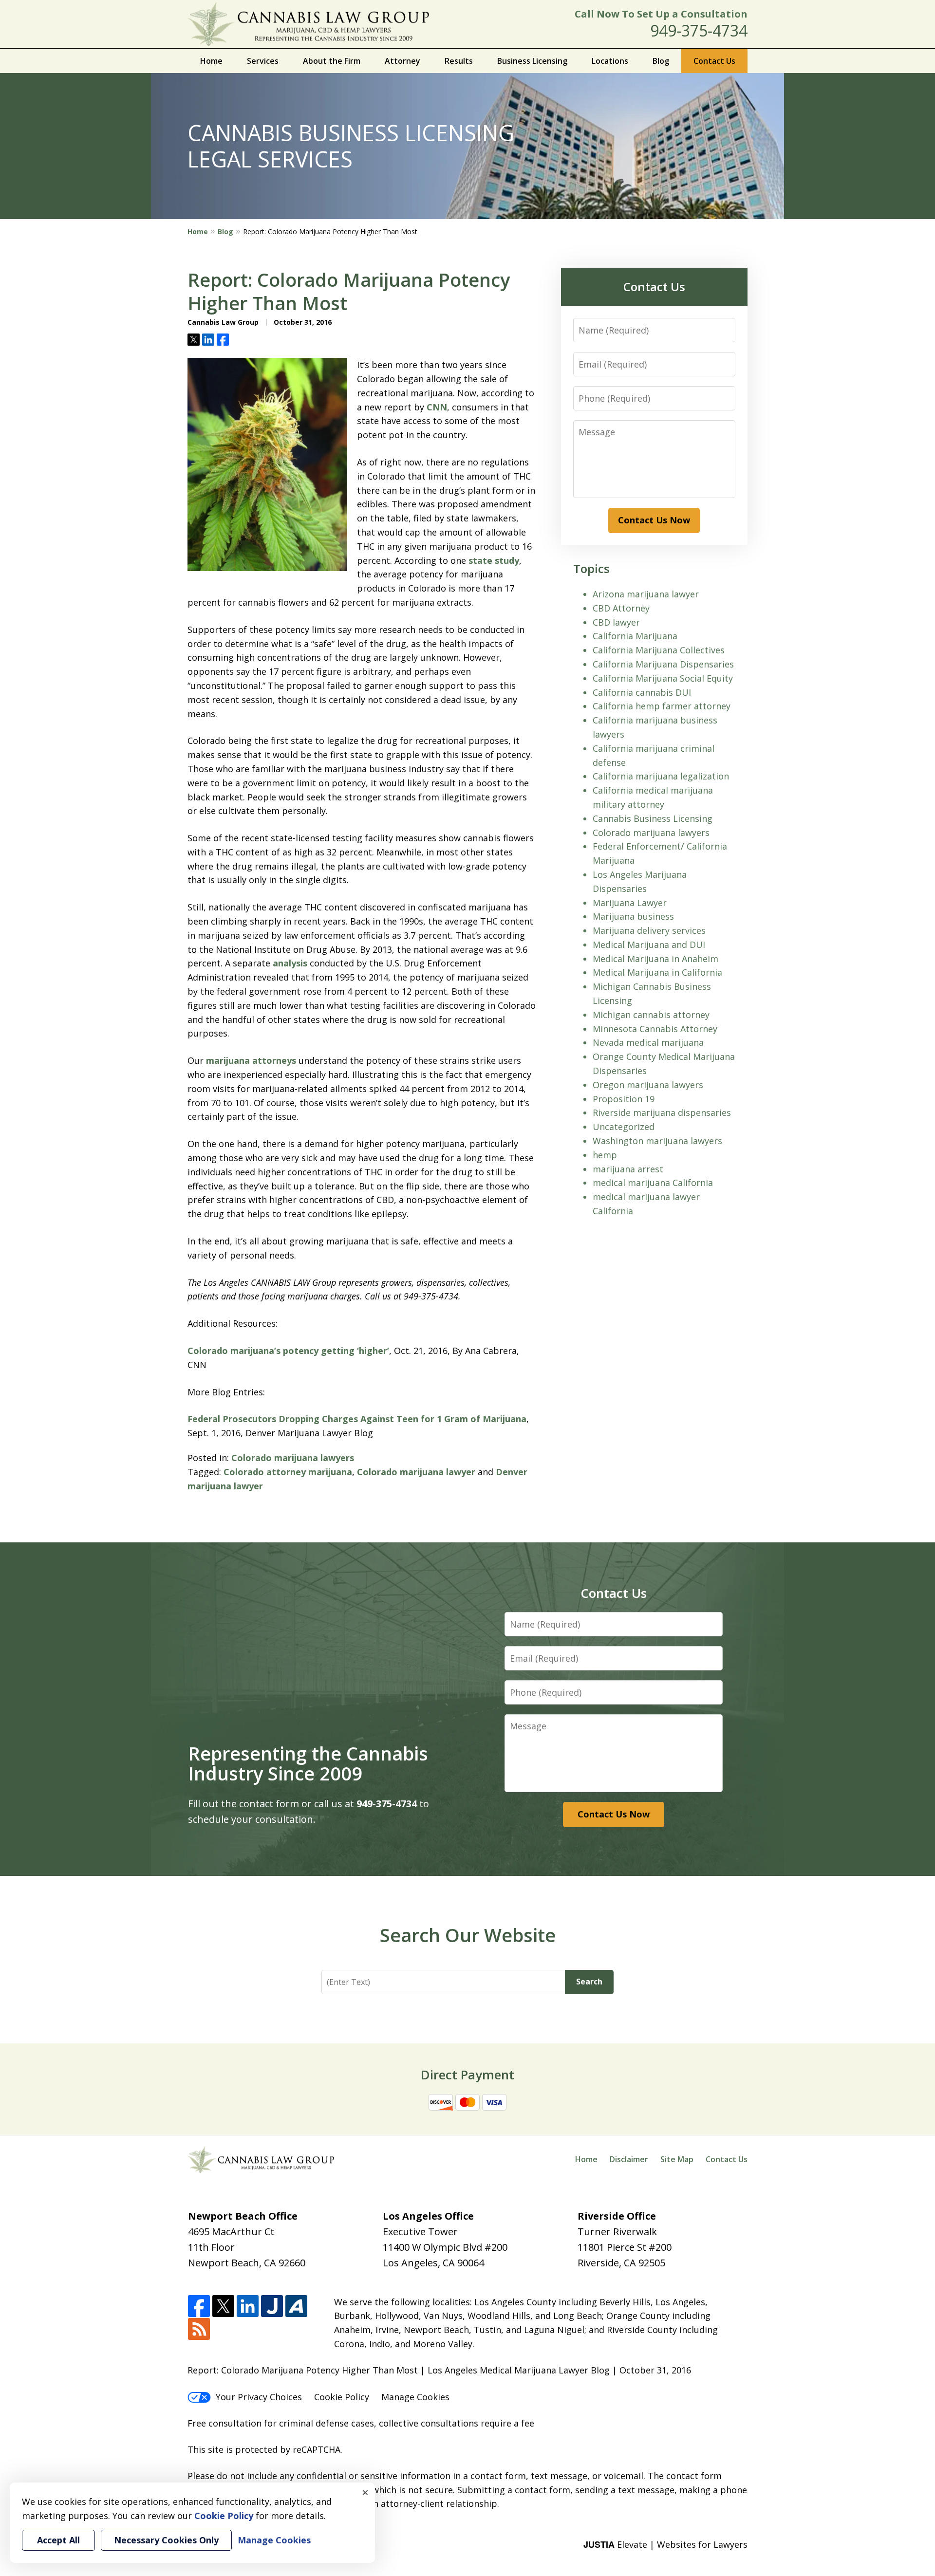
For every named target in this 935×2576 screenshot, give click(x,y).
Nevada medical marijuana (648, 1042)
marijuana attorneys (252, 1060)
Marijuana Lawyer (630, 903)
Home (211, 61)
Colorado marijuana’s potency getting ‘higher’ (288, 1351)
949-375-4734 (699, 30)
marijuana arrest (628, 1169)
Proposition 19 (624, 1099)
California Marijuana (635, 636)
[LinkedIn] (248, 2307)
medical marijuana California (653, 1183)
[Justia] (272, 2307)
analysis (290, 963)
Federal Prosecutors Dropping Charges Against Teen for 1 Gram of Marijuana (357, 1419)
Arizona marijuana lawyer (646, 594)
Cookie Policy (342, 2397)
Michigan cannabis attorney (651, 1015)
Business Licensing (532, 61)
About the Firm (332, 61)
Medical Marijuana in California (657, 972)
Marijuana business (633, 916)
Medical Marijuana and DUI (649, 945)
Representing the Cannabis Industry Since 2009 (308, 1763)
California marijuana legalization (661, 776)
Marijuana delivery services (649, 930)
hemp (605, 1155)
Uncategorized (624, 1127)
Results (459, 61)
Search (589, 1982)
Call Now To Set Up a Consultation (661, 14)
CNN (437, 407)
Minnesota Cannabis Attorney (655, 1029)
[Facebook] (199, 2307)
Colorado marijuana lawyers (293, 1458)
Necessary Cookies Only (166, 2540)
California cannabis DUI (642, 692)
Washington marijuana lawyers (657, 1141)
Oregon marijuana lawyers (648, 1085)
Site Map (677, 2159)
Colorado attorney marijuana (288, 1472)
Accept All (58, 2540)
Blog (661, 61)
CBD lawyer (616, 622)
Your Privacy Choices (259, 2397)
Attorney (402, 61)
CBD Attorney (621, 608)
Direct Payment (467, 2075)
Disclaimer (629, 2159)
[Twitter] (223, 2307)
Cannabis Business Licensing (653, 818)
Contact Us (714, 61)
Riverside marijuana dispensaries (662, 1112)
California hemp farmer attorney (662, 706)
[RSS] (199, 2329)
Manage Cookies (415, 2397)
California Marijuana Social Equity (663, 678)
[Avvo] (296, 2307)
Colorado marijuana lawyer (416, 1472)
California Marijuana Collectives (659, 650)
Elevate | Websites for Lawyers (665, 2544)
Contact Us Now (654, 520)
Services (263, 61)
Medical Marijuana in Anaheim (655, 959)
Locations (610, 61)
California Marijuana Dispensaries (663, 664)
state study (494, 560)
